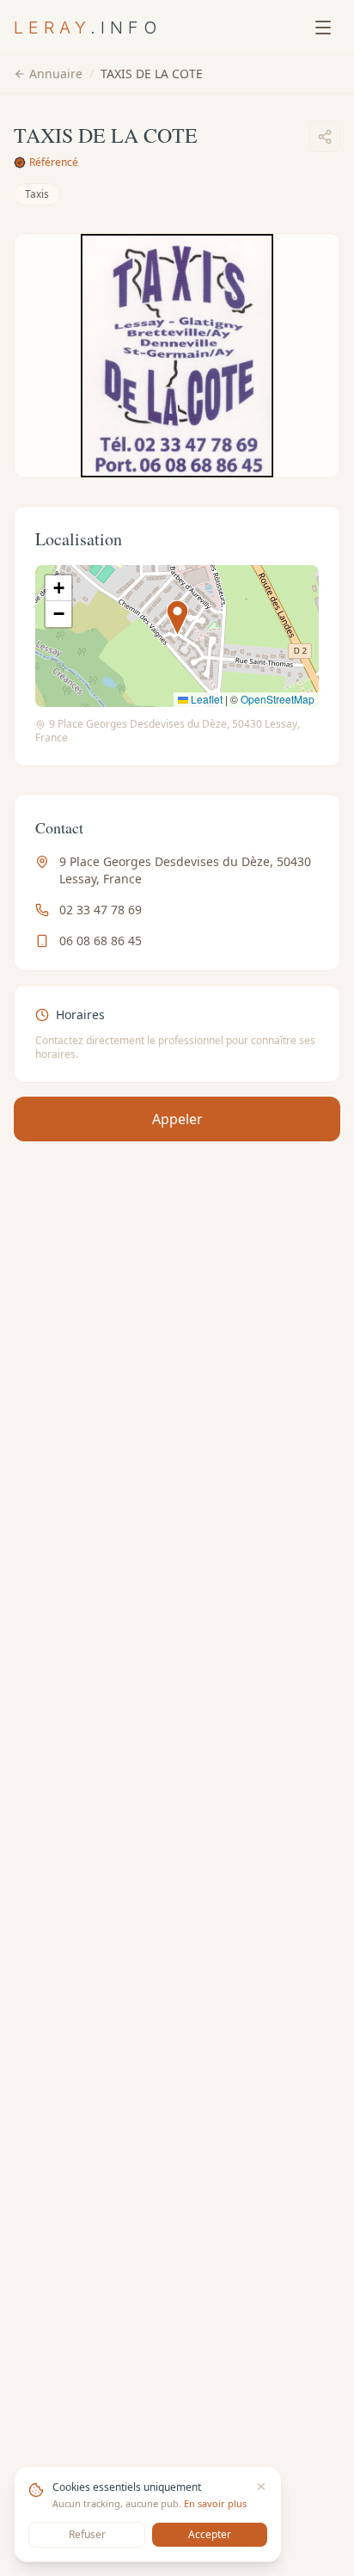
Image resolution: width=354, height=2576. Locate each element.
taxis (37, 194)
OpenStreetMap (278, 699)
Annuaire (56, 74)
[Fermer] (261, 2487)
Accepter (210, 2534)
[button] (177, 618)
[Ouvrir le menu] (323, 28)
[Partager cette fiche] (325, 137)
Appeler (177, 1119)
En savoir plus (215, 2503)
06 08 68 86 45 (101, 941)
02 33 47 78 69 (101, 910)
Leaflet (205, 699)
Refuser (87, 2534)
